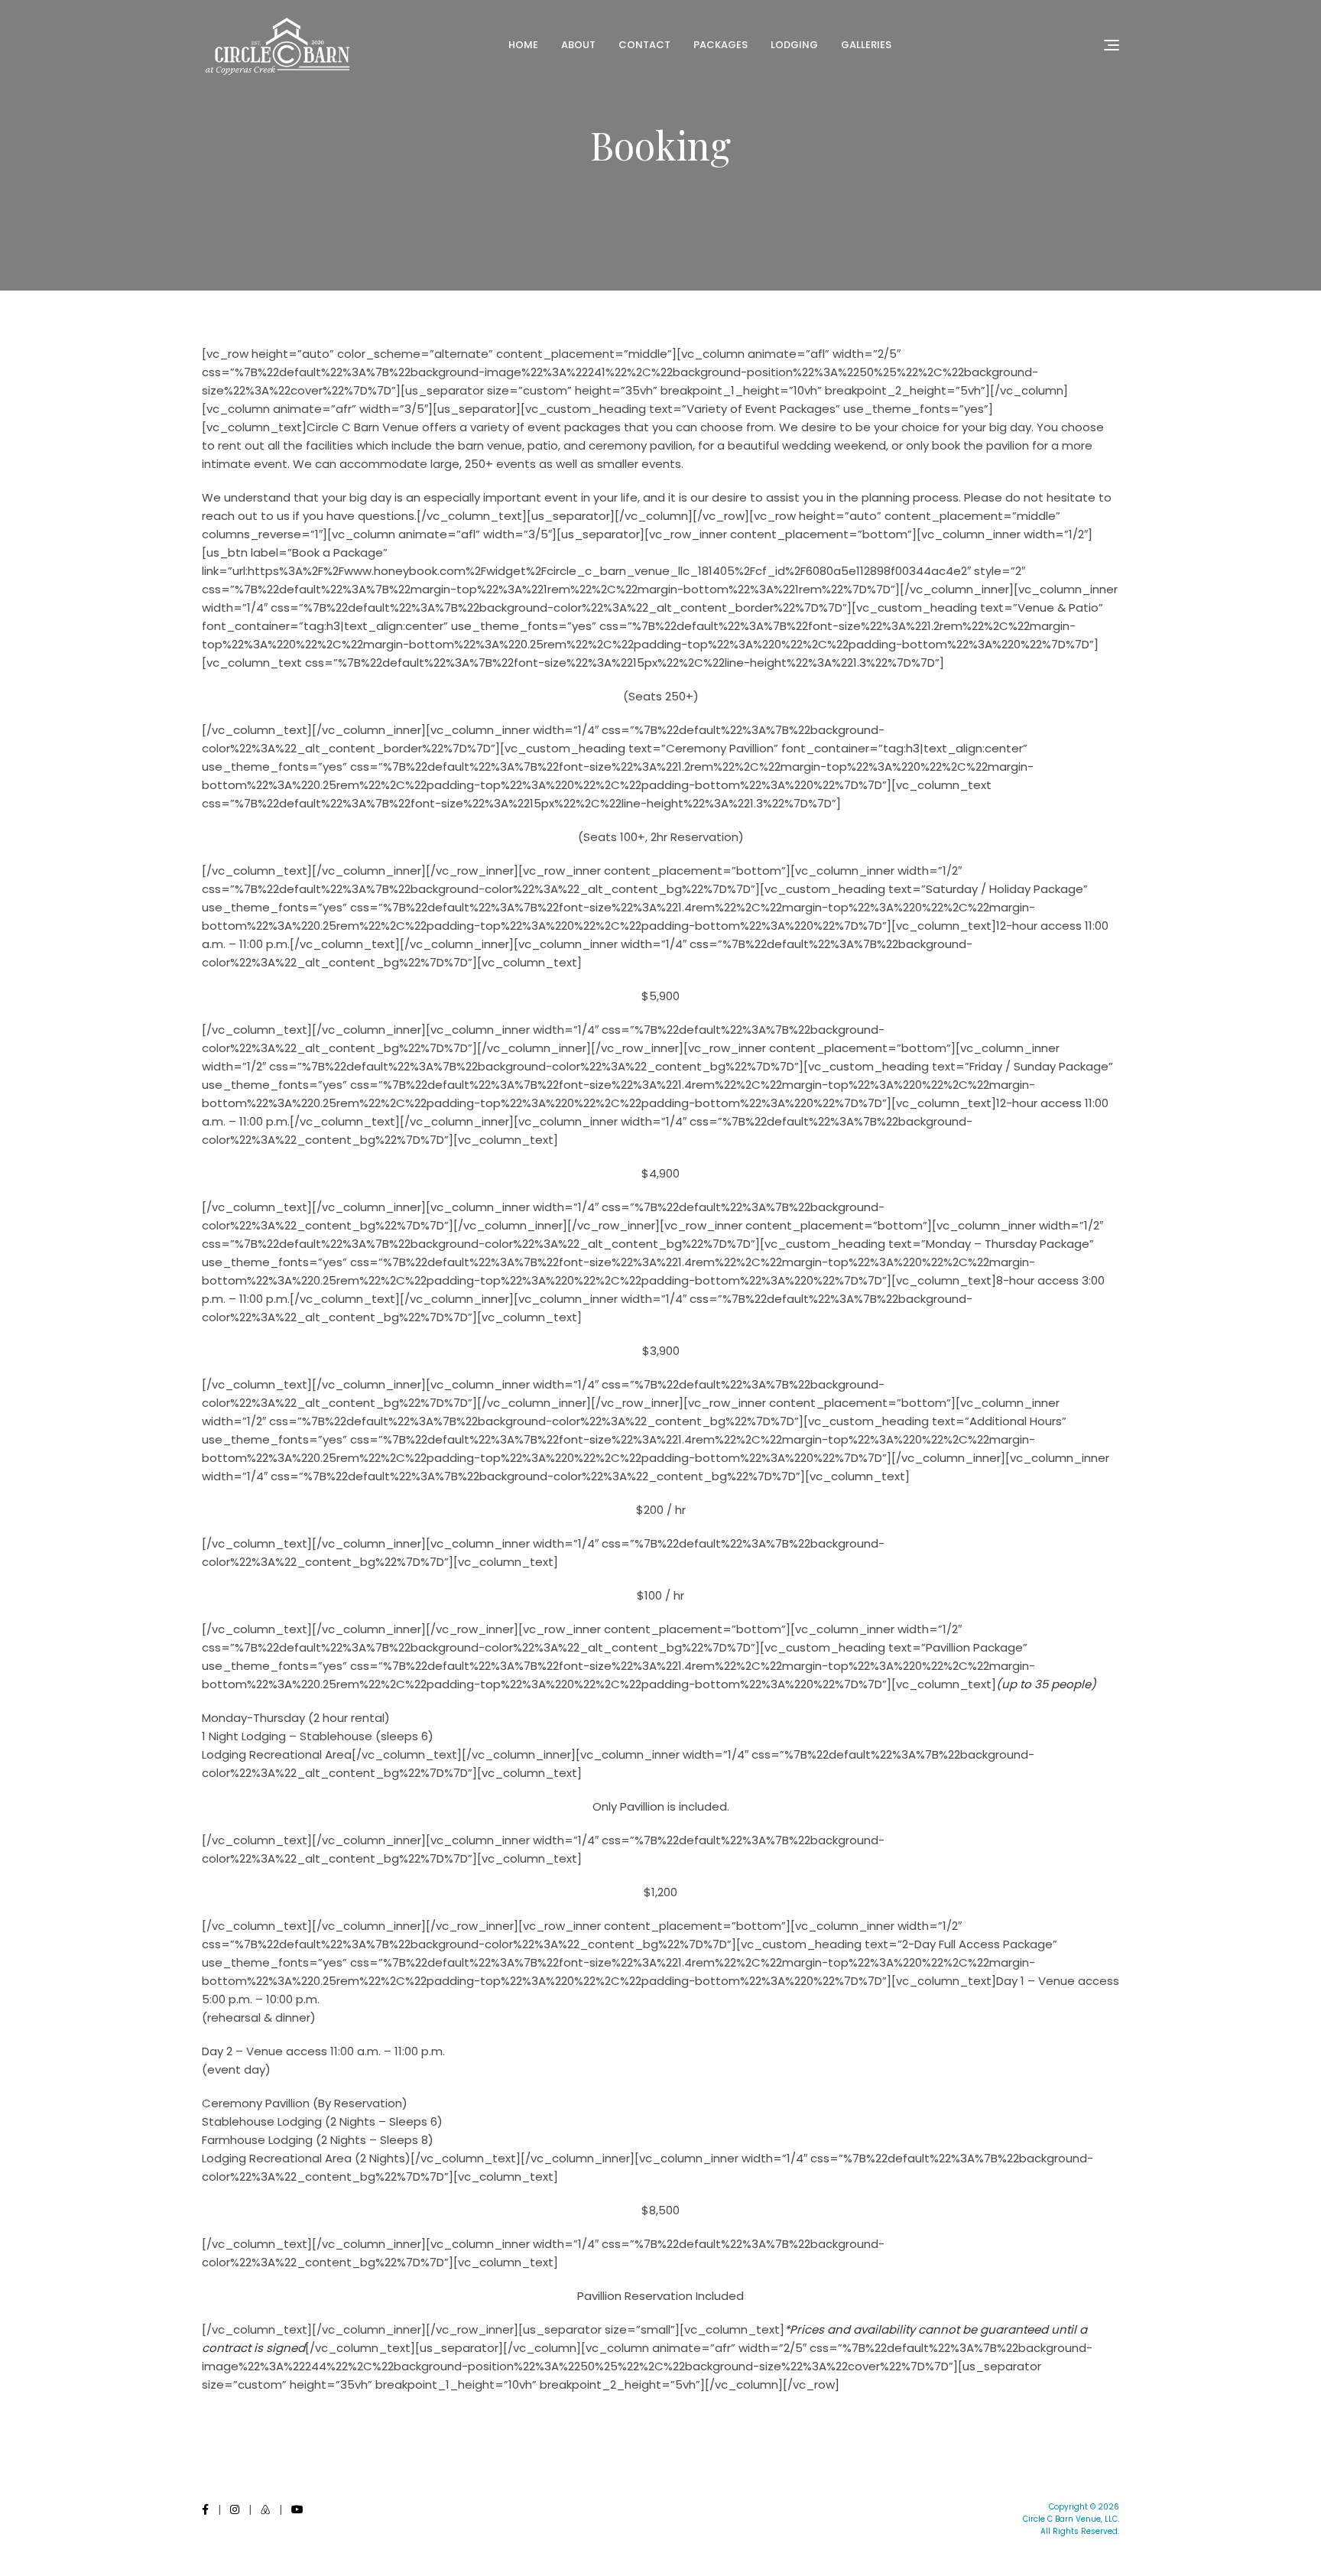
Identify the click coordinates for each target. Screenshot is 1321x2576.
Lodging (794, 45)
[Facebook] (205, 2509)
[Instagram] (235, 2509)
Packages (721, 45)
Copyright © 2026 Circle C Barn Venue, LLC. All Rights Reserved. (1071, 2519)
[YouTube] (297, 2509)
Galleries (866, 45)
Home (523, 45)
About (578, 45)
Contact (644, 45)
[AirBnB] (265, 2509)
